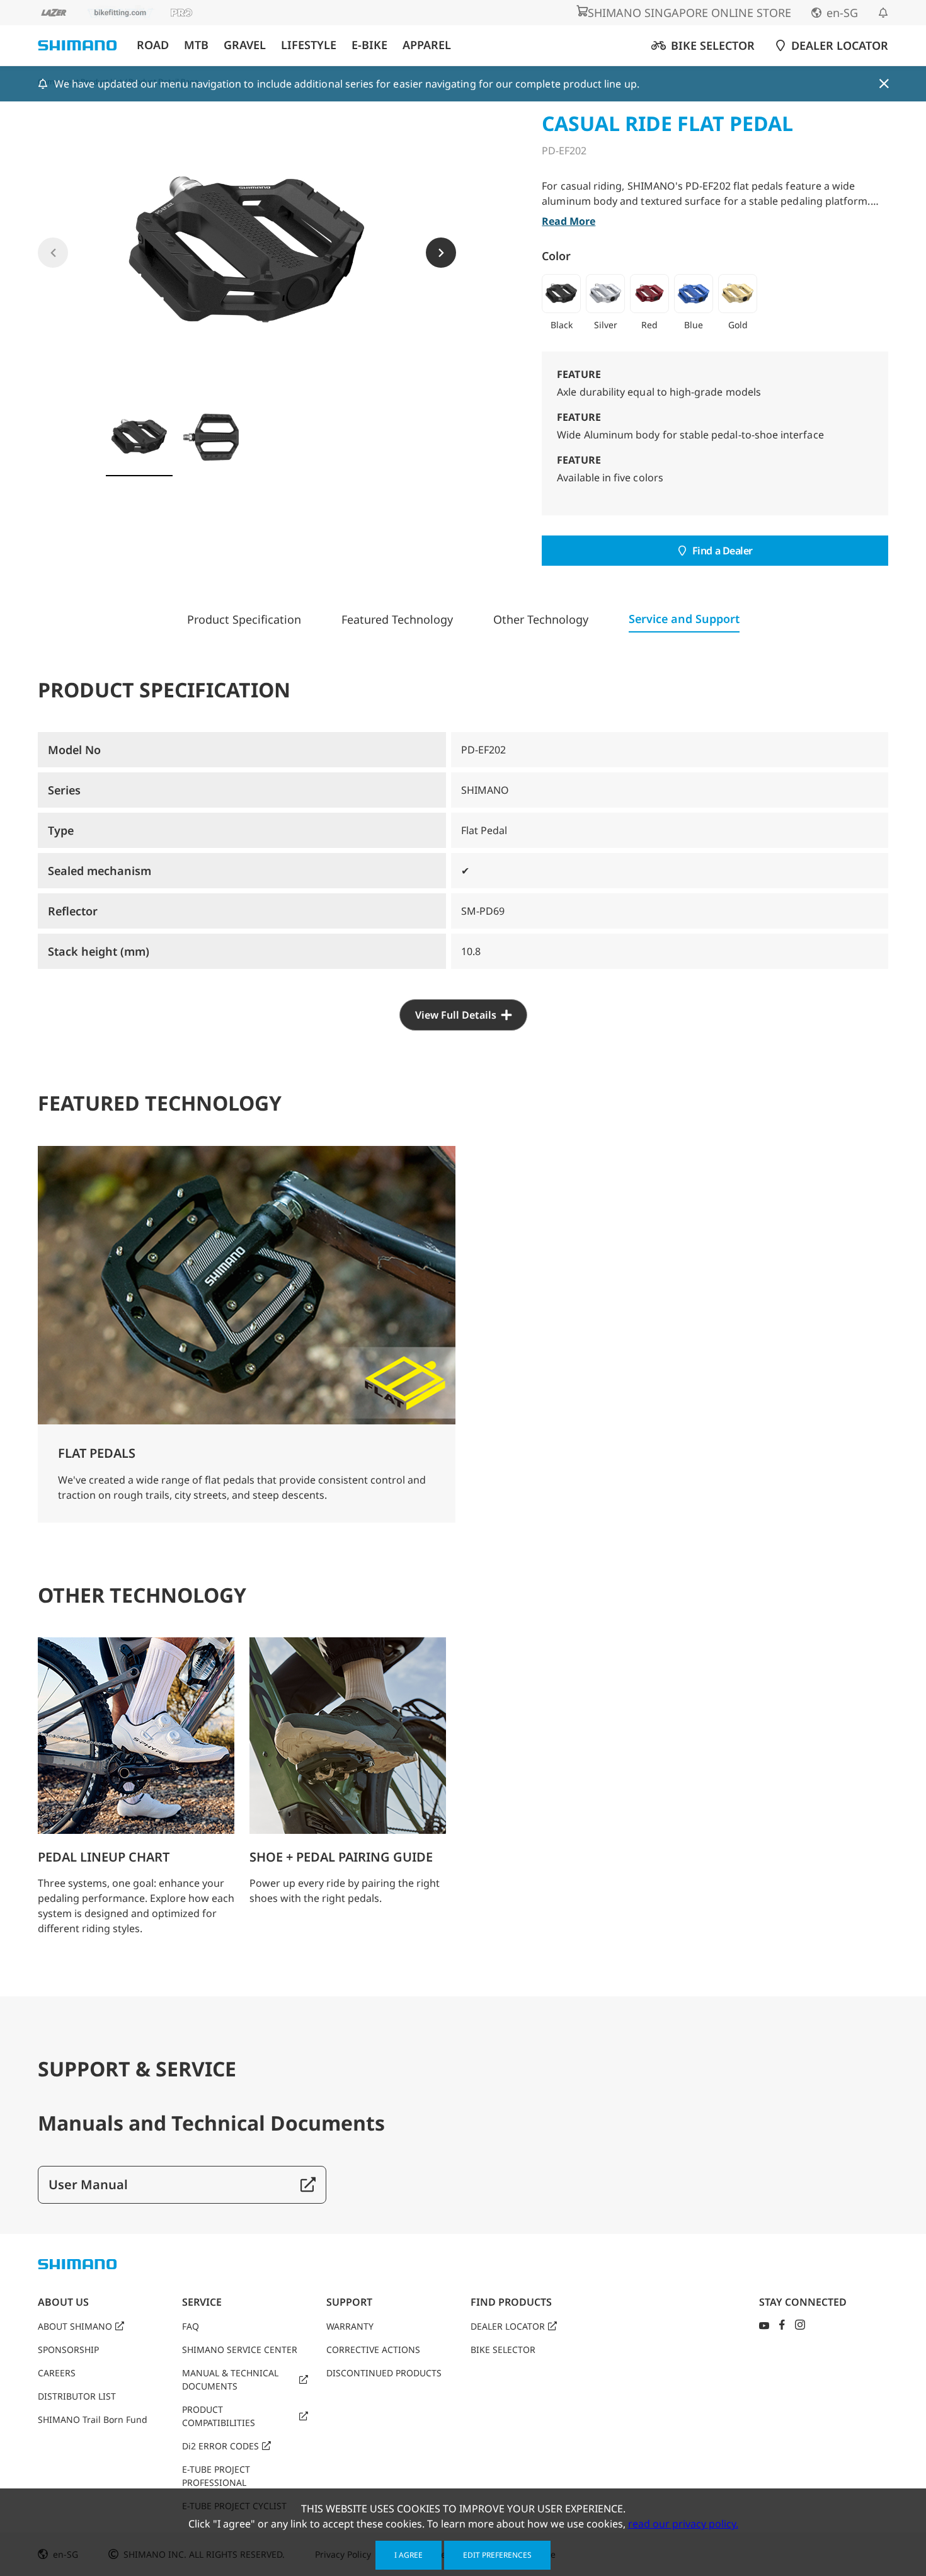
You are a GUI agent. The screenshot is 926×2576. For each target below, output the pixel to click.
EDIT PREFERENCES (497, 2555)
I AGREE (409, 2555)
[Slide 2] (211, 437)
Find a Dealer (723, 551)
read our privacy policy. (683, 2524)
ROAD (153, 45)
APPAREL (427, 45)
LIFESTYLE (309, 45)
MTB (196, 45)
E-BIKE (369, 45)
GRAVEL (245, 45)
